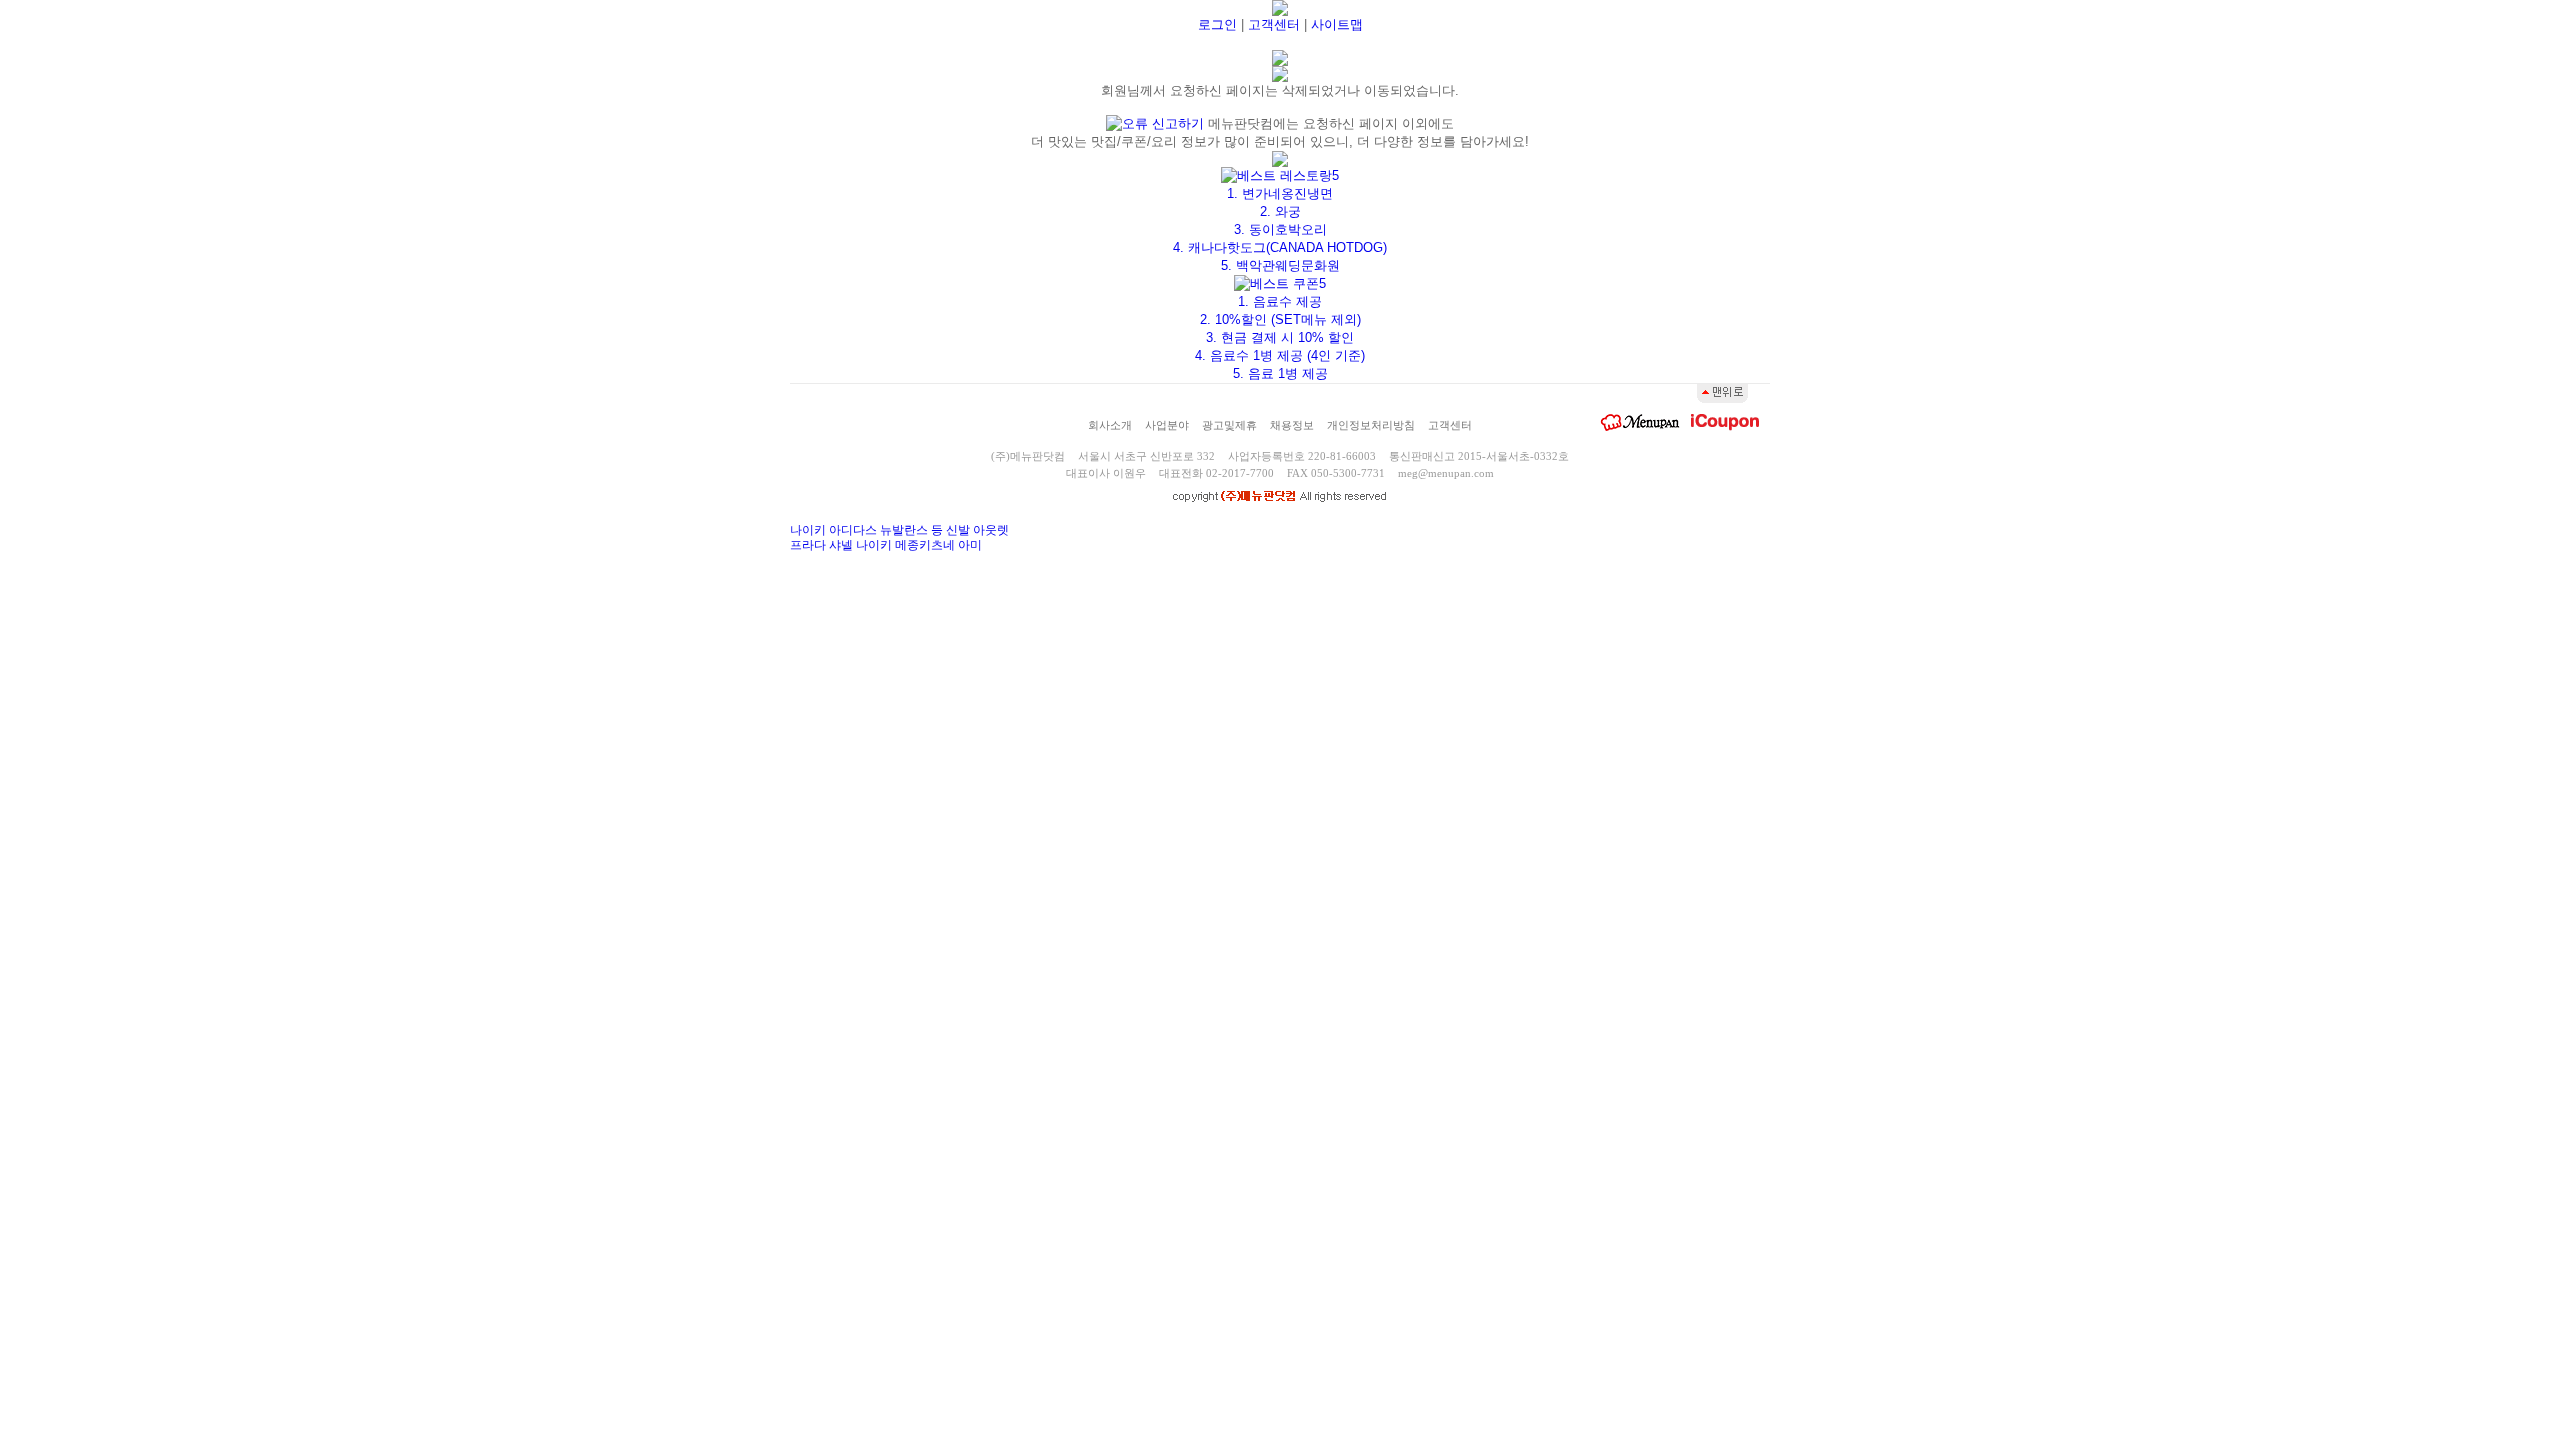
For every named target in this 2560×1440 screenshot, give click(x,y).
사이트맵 (1337, 24)
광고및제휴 (1229, 425)
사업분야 (1167, 425)
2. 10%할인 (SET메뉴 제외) (1280, 319)
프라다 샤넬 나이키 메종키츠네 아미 (886, 545)
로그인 (1217, 24)
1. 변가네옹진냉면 (1280, 193)
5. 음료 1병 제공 (1280, 373)
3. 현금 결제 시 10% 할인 (1280, 337)
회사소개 (1110, 425)
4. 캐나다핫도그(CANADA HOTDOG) (1280, 247)
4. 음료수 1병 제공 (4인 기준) (1280, 355)
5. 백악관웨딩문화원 (1280, 265)
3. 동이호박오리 (1280, 229)
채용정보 (1292, 425)
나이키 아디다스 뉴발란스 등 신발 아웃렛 (899, 530)
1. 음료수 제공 (1280, 301)
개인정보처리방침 (1371, 425)
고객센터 (1274, 24)
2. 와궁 (1280, 211)
